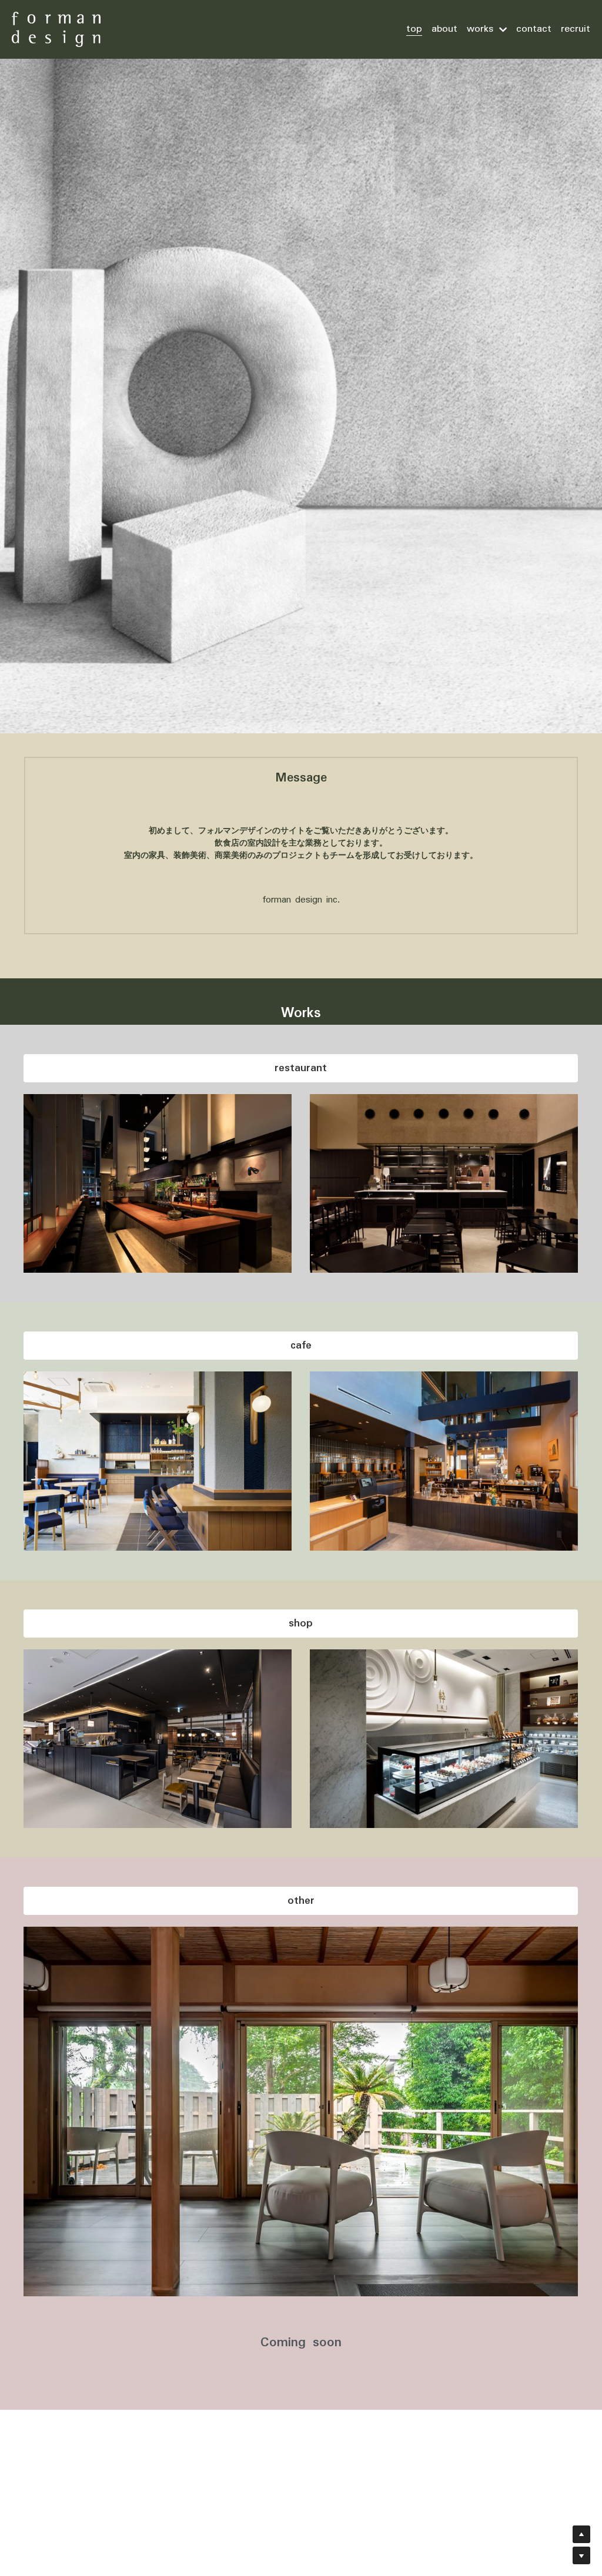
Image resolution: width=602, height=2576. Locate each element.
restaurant (301, 1068)
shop (301, 1624)
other (301, 1901)
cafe (301, 1346)
